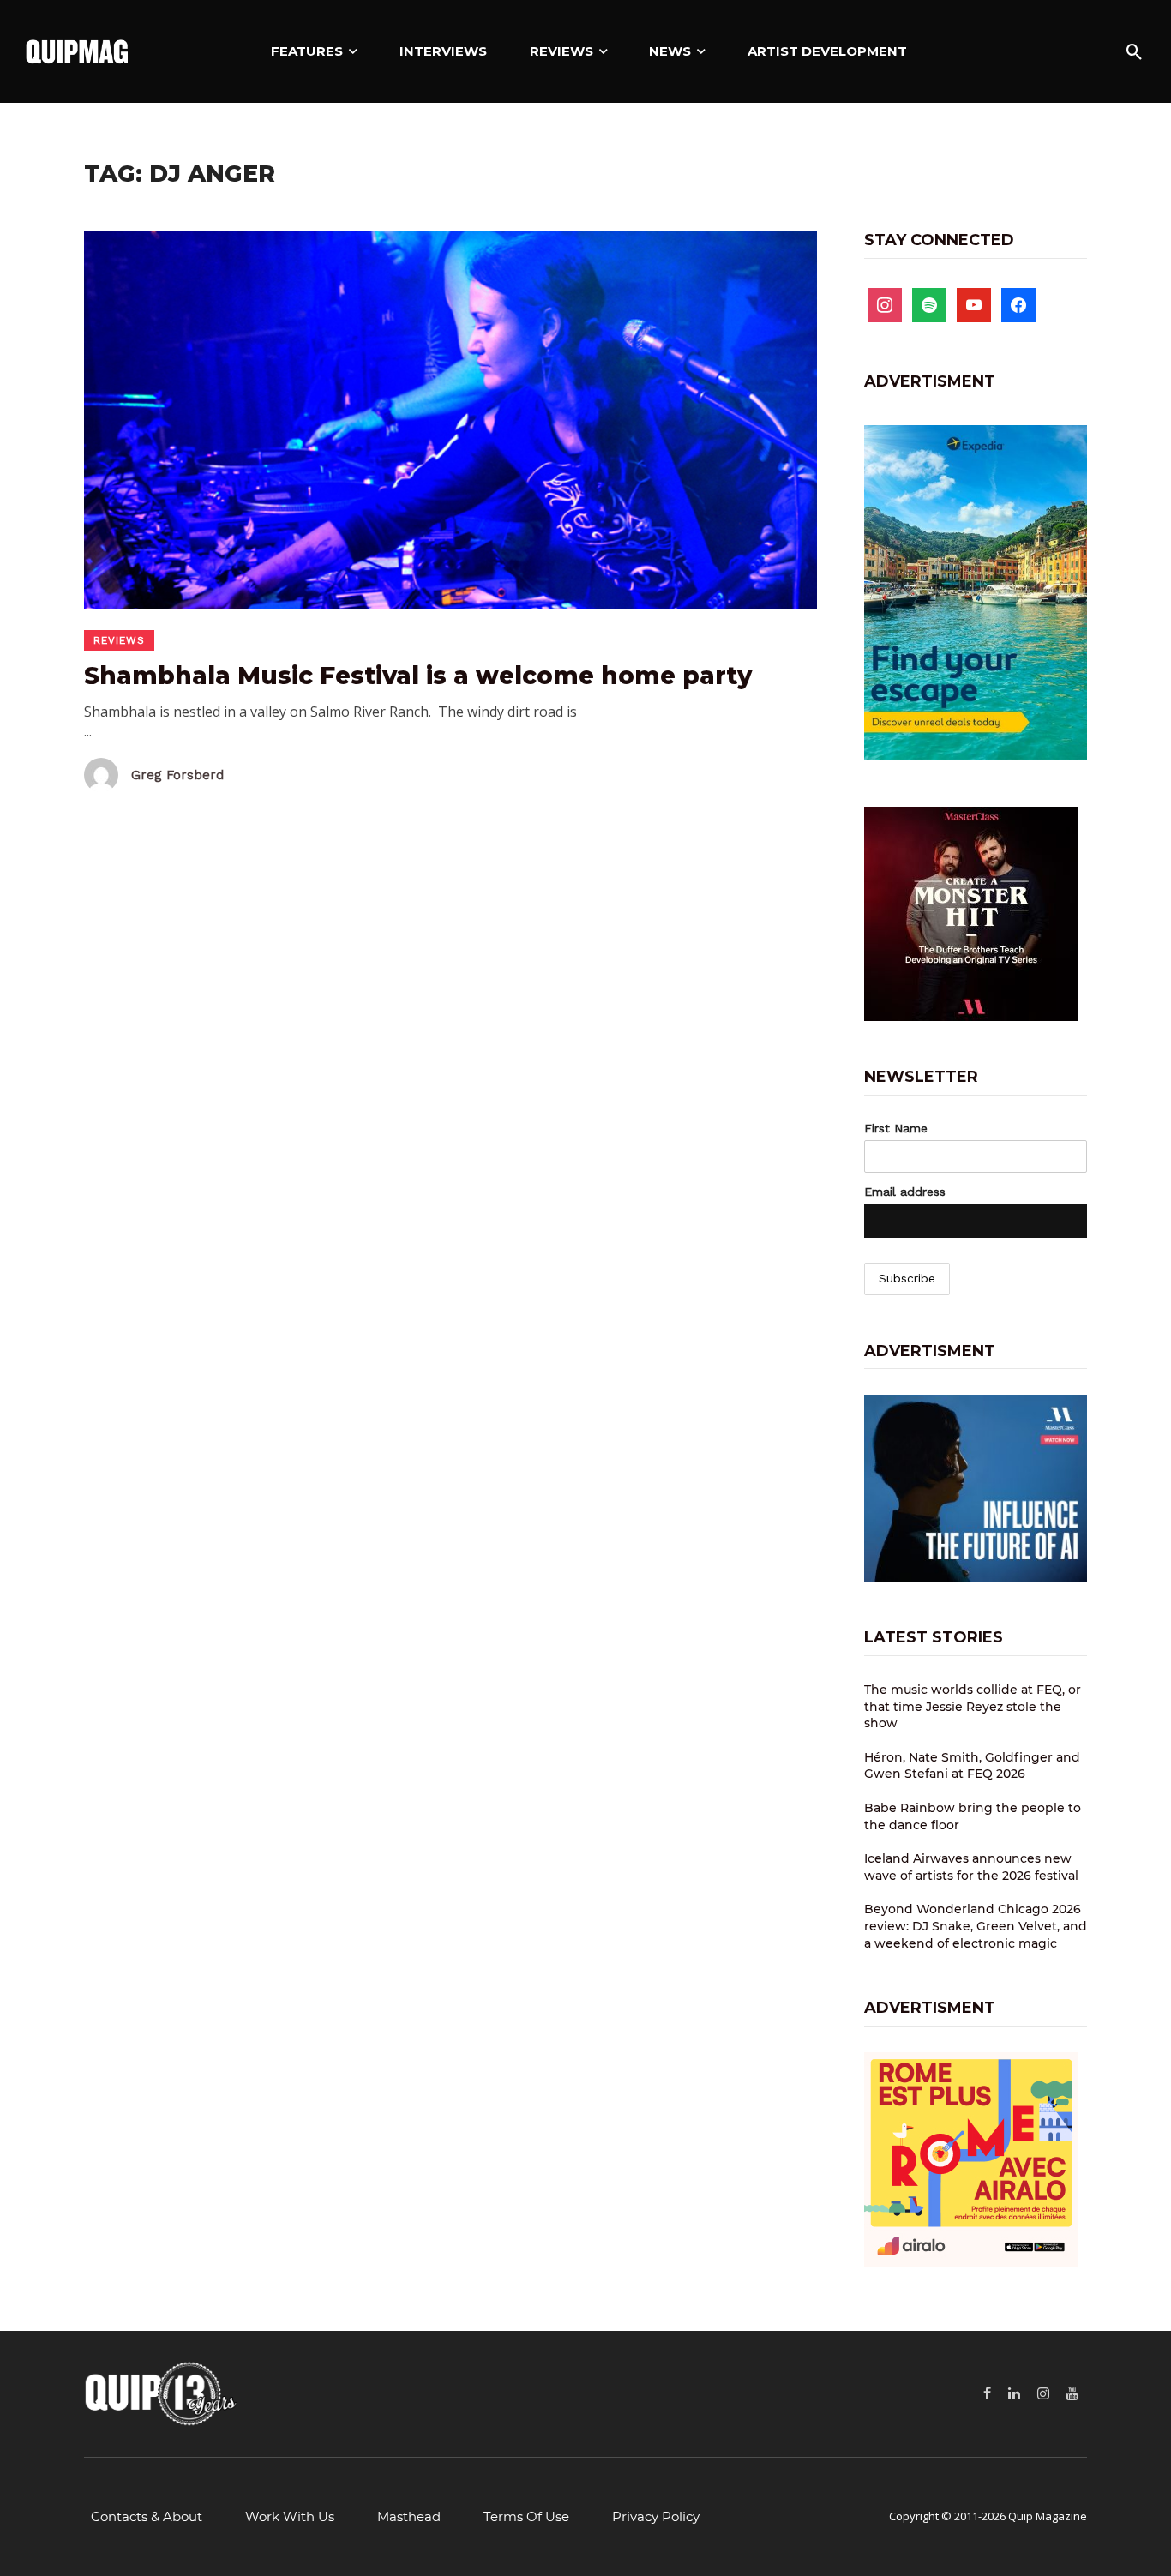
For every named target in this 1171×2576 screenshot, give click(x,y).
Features (307, 51)
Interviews (443, 51)
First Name (896, 1128)
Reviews (561, 51)
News (670, 51)
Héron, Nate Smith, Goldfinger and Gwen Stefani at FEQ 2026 (972, 1766)
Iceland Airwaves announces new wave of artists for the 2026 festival (971, 1867)
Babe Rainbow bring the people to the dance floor (973, 1816)
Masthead (409, 2516)
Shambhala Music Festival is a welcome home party (418, 676)
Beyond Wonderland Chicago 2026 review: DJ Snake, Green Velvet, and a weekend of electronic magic (976, 1926)
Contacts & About (147, 2516)
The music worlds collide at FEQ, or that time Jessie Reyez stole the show (973, 1706)
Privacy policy (656, 2516)
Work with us (290, 2516)
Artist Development (827, 51)
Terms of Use (526, 2516)
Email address (905, 1192)
